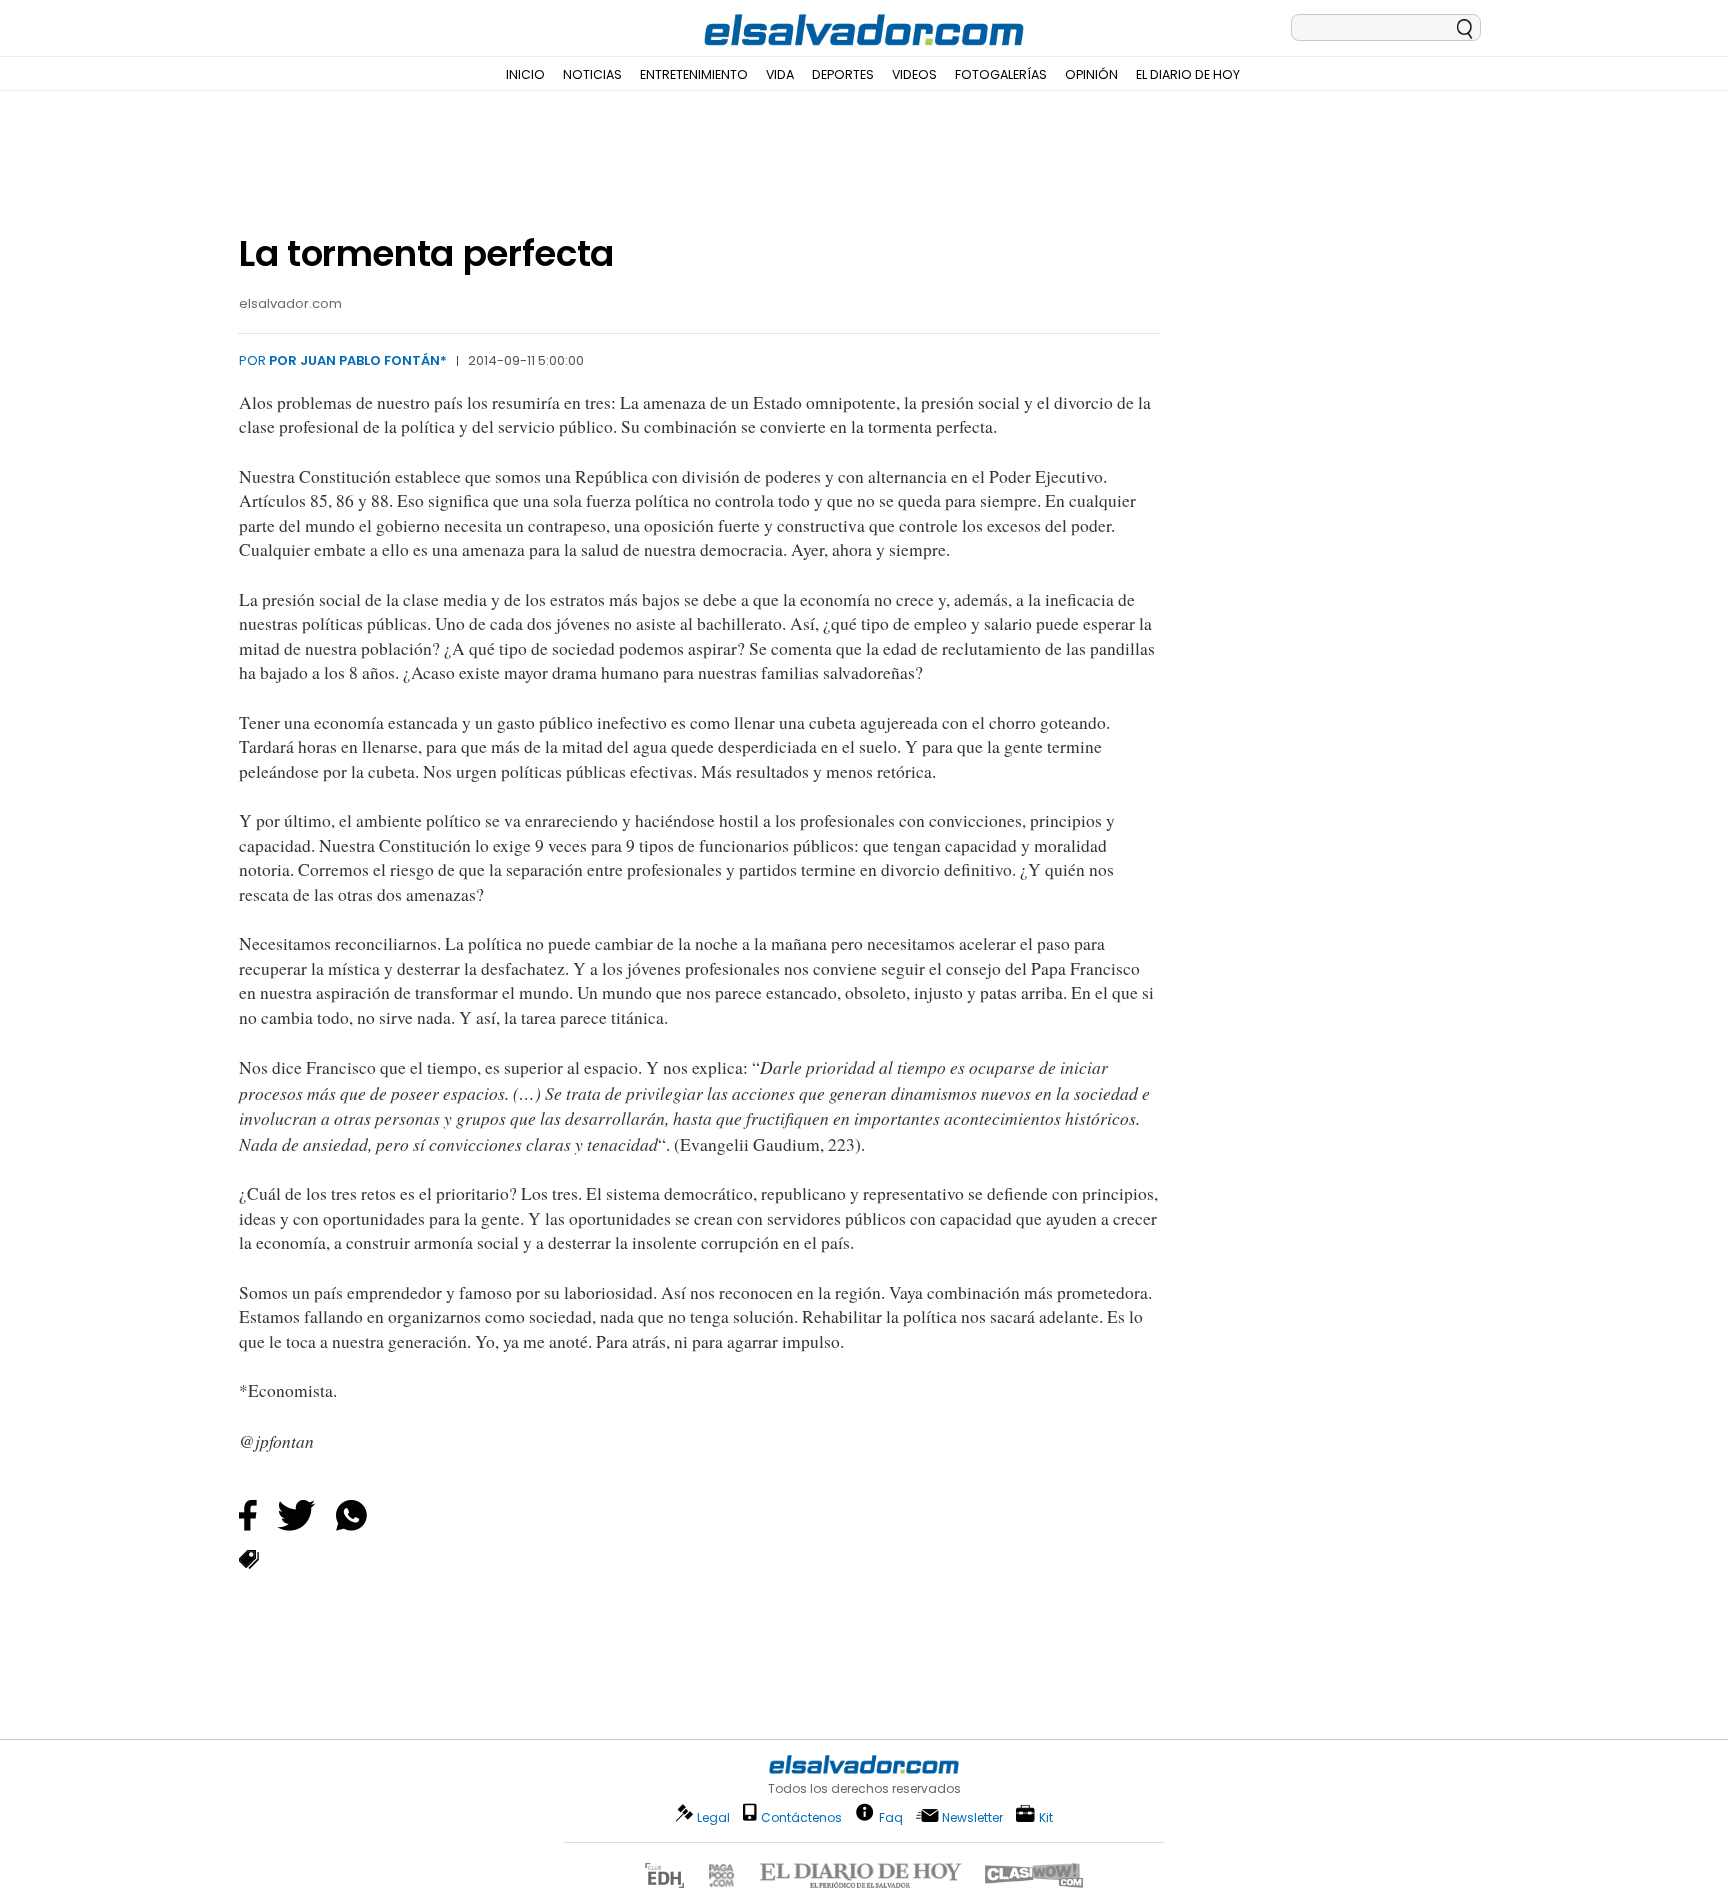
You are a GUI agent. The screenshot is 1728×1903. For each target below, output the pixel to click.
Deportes (843, 74)
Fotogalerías (1001, 74)
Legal (713, 1817)
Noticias (592, 74)
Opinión (1091, 74)
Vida (780, 74)
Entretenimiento (694, 74)
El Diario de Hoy (1188, 74)
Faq (891, 1816)
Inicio (525, 74)
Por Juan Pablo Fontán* (358, 360)
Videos (914, 74)
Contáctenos (801, 1817)
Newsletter (972, 1817)
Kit (1046, 1816)
